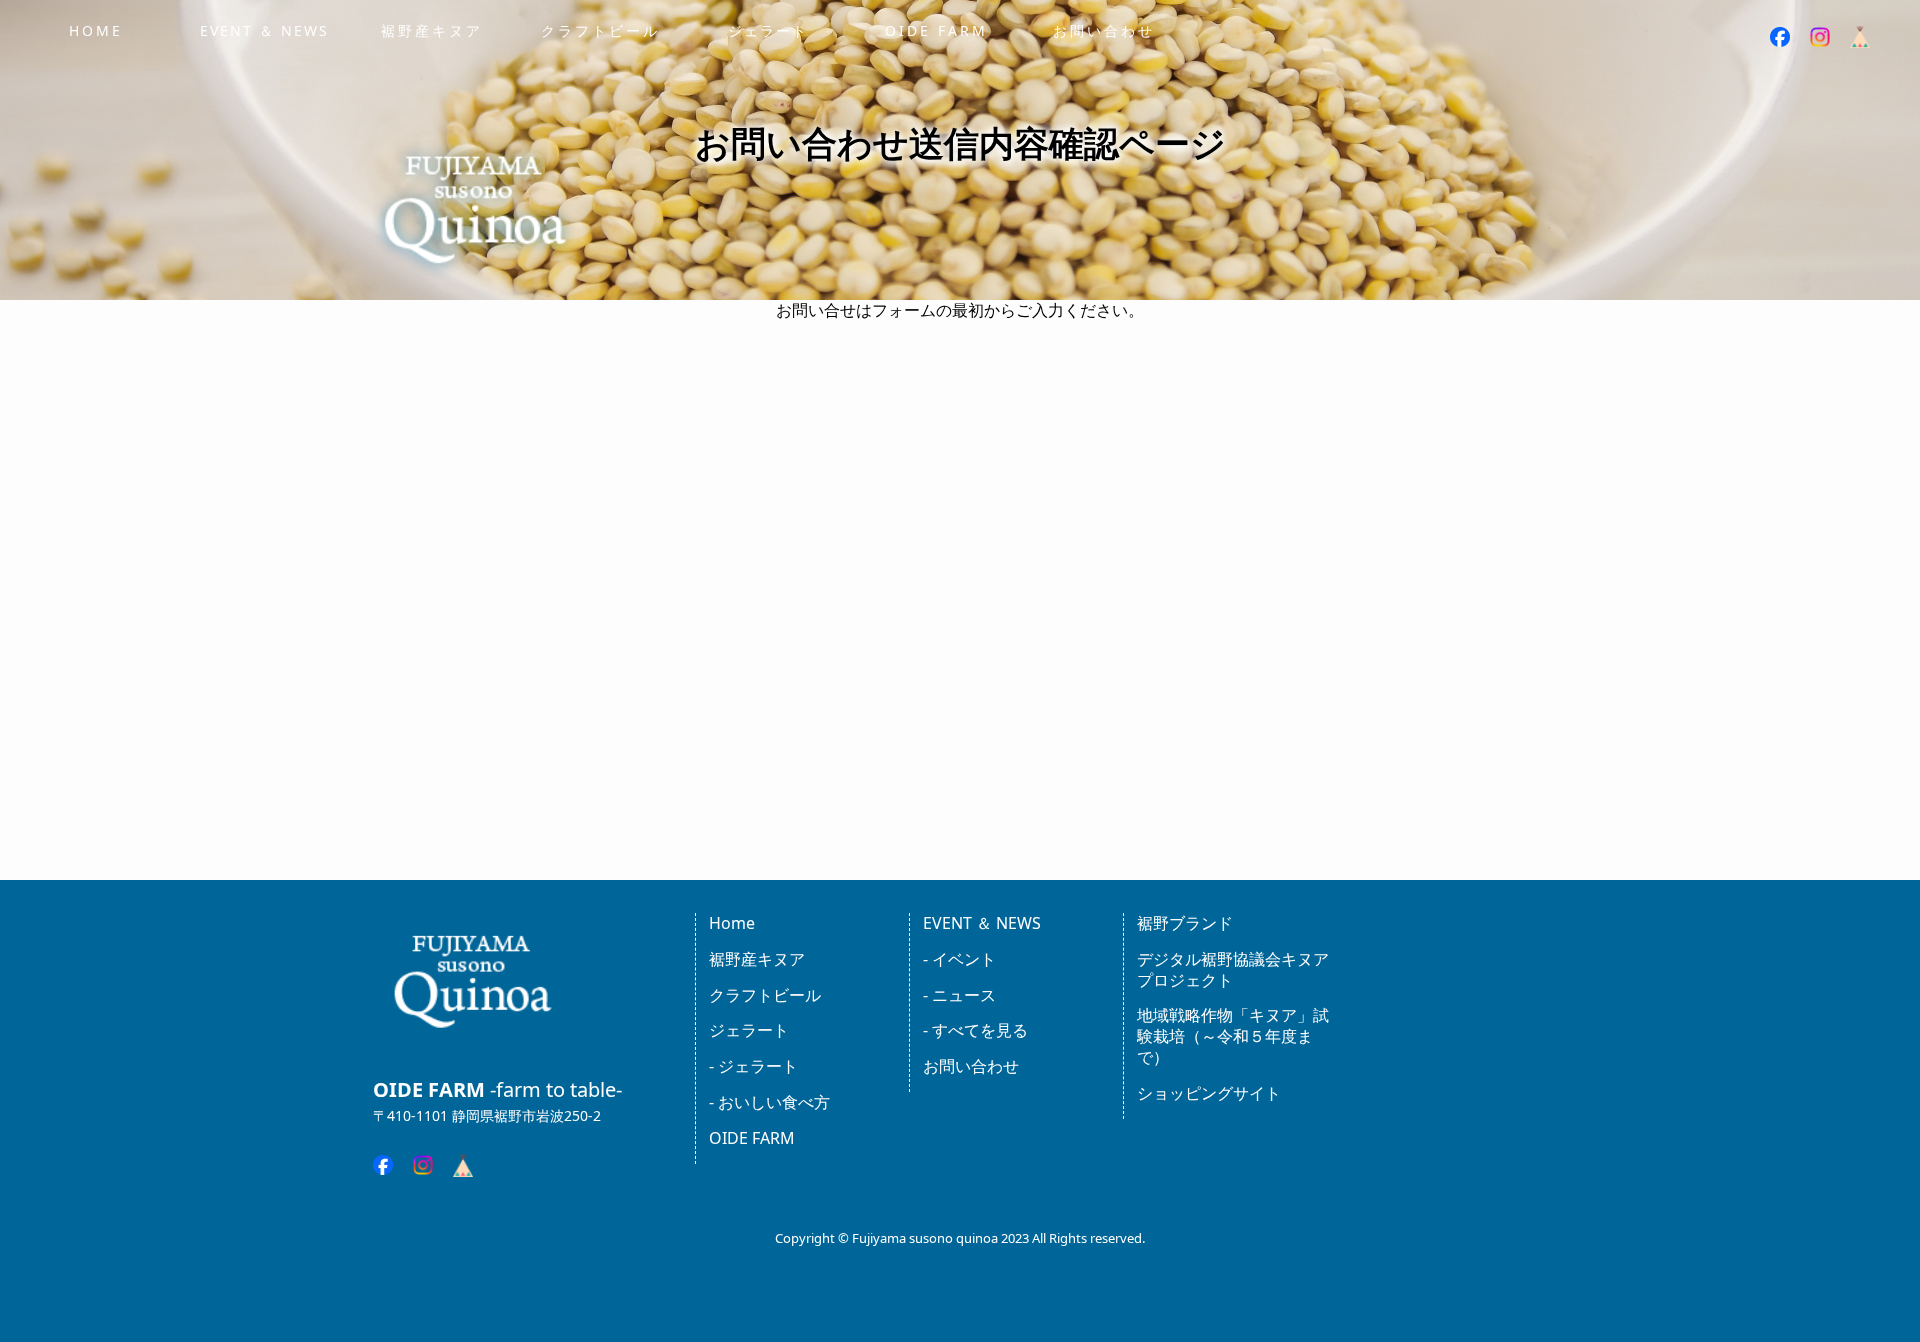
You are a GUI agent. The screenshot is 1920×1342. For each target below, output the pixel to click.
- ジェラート (753, 1066)
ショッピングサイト (1209, 1093)
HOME (96, 30)
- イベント (959, 959)
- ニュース (959, 995)
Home (732, 923)
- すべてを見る (975, 1030)
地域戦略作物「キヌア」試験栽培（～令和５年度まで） (1233, 1036)
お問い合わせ (1104, 30)
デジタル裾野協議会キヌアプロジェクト (1233, 969)
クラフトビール (600, 30)
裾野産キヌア (432, 30)
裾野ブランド (1185, 923)
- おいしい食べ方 (769, 1102)
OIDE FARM (936, 30)
